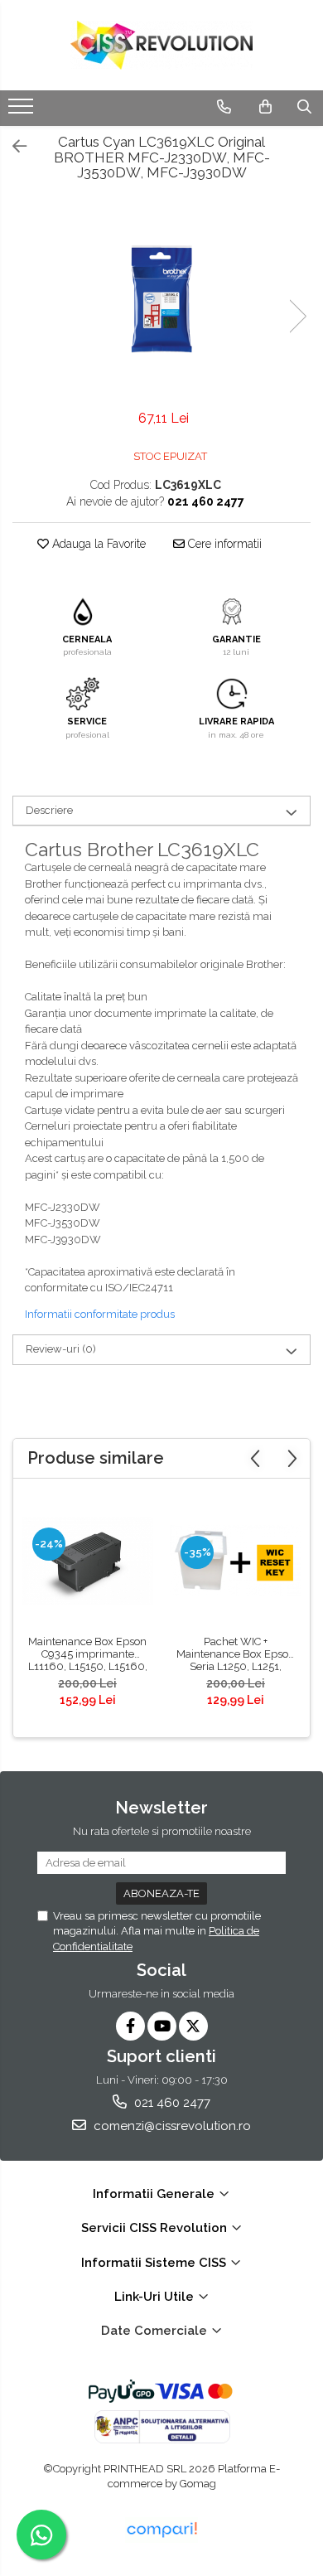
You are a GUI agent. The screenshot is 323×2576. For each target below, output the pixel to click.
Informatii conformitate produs (100, 1314)
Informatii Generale (155, 2194)
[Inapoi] (12, 147)
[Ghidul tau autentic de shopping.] (161, 2530)
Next (297, 316)
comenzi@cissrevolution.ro (171, 2126)
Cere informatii (223, 544)
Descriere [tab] (49, 810)
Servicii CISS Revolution (156, 2228)
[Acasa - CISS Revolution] (161, 45)
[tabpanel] (161, 299)
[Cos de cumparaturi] (265, 107)
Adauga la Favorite (97, 544)
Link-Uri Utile (156, 2297)
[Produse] (23, 111)
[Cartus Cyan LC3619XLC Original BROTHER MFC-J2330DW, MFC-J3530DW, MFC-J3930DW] (161, 299)
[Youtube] (162, 2026)
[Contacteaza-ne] (224, 107)
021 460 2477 (171, 2103)
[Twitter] (193, 2026)
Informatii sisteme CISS (155, 2263)
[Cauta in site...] (304, 107)
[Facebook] (130, 2026)
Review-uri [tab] (61, 1349)
